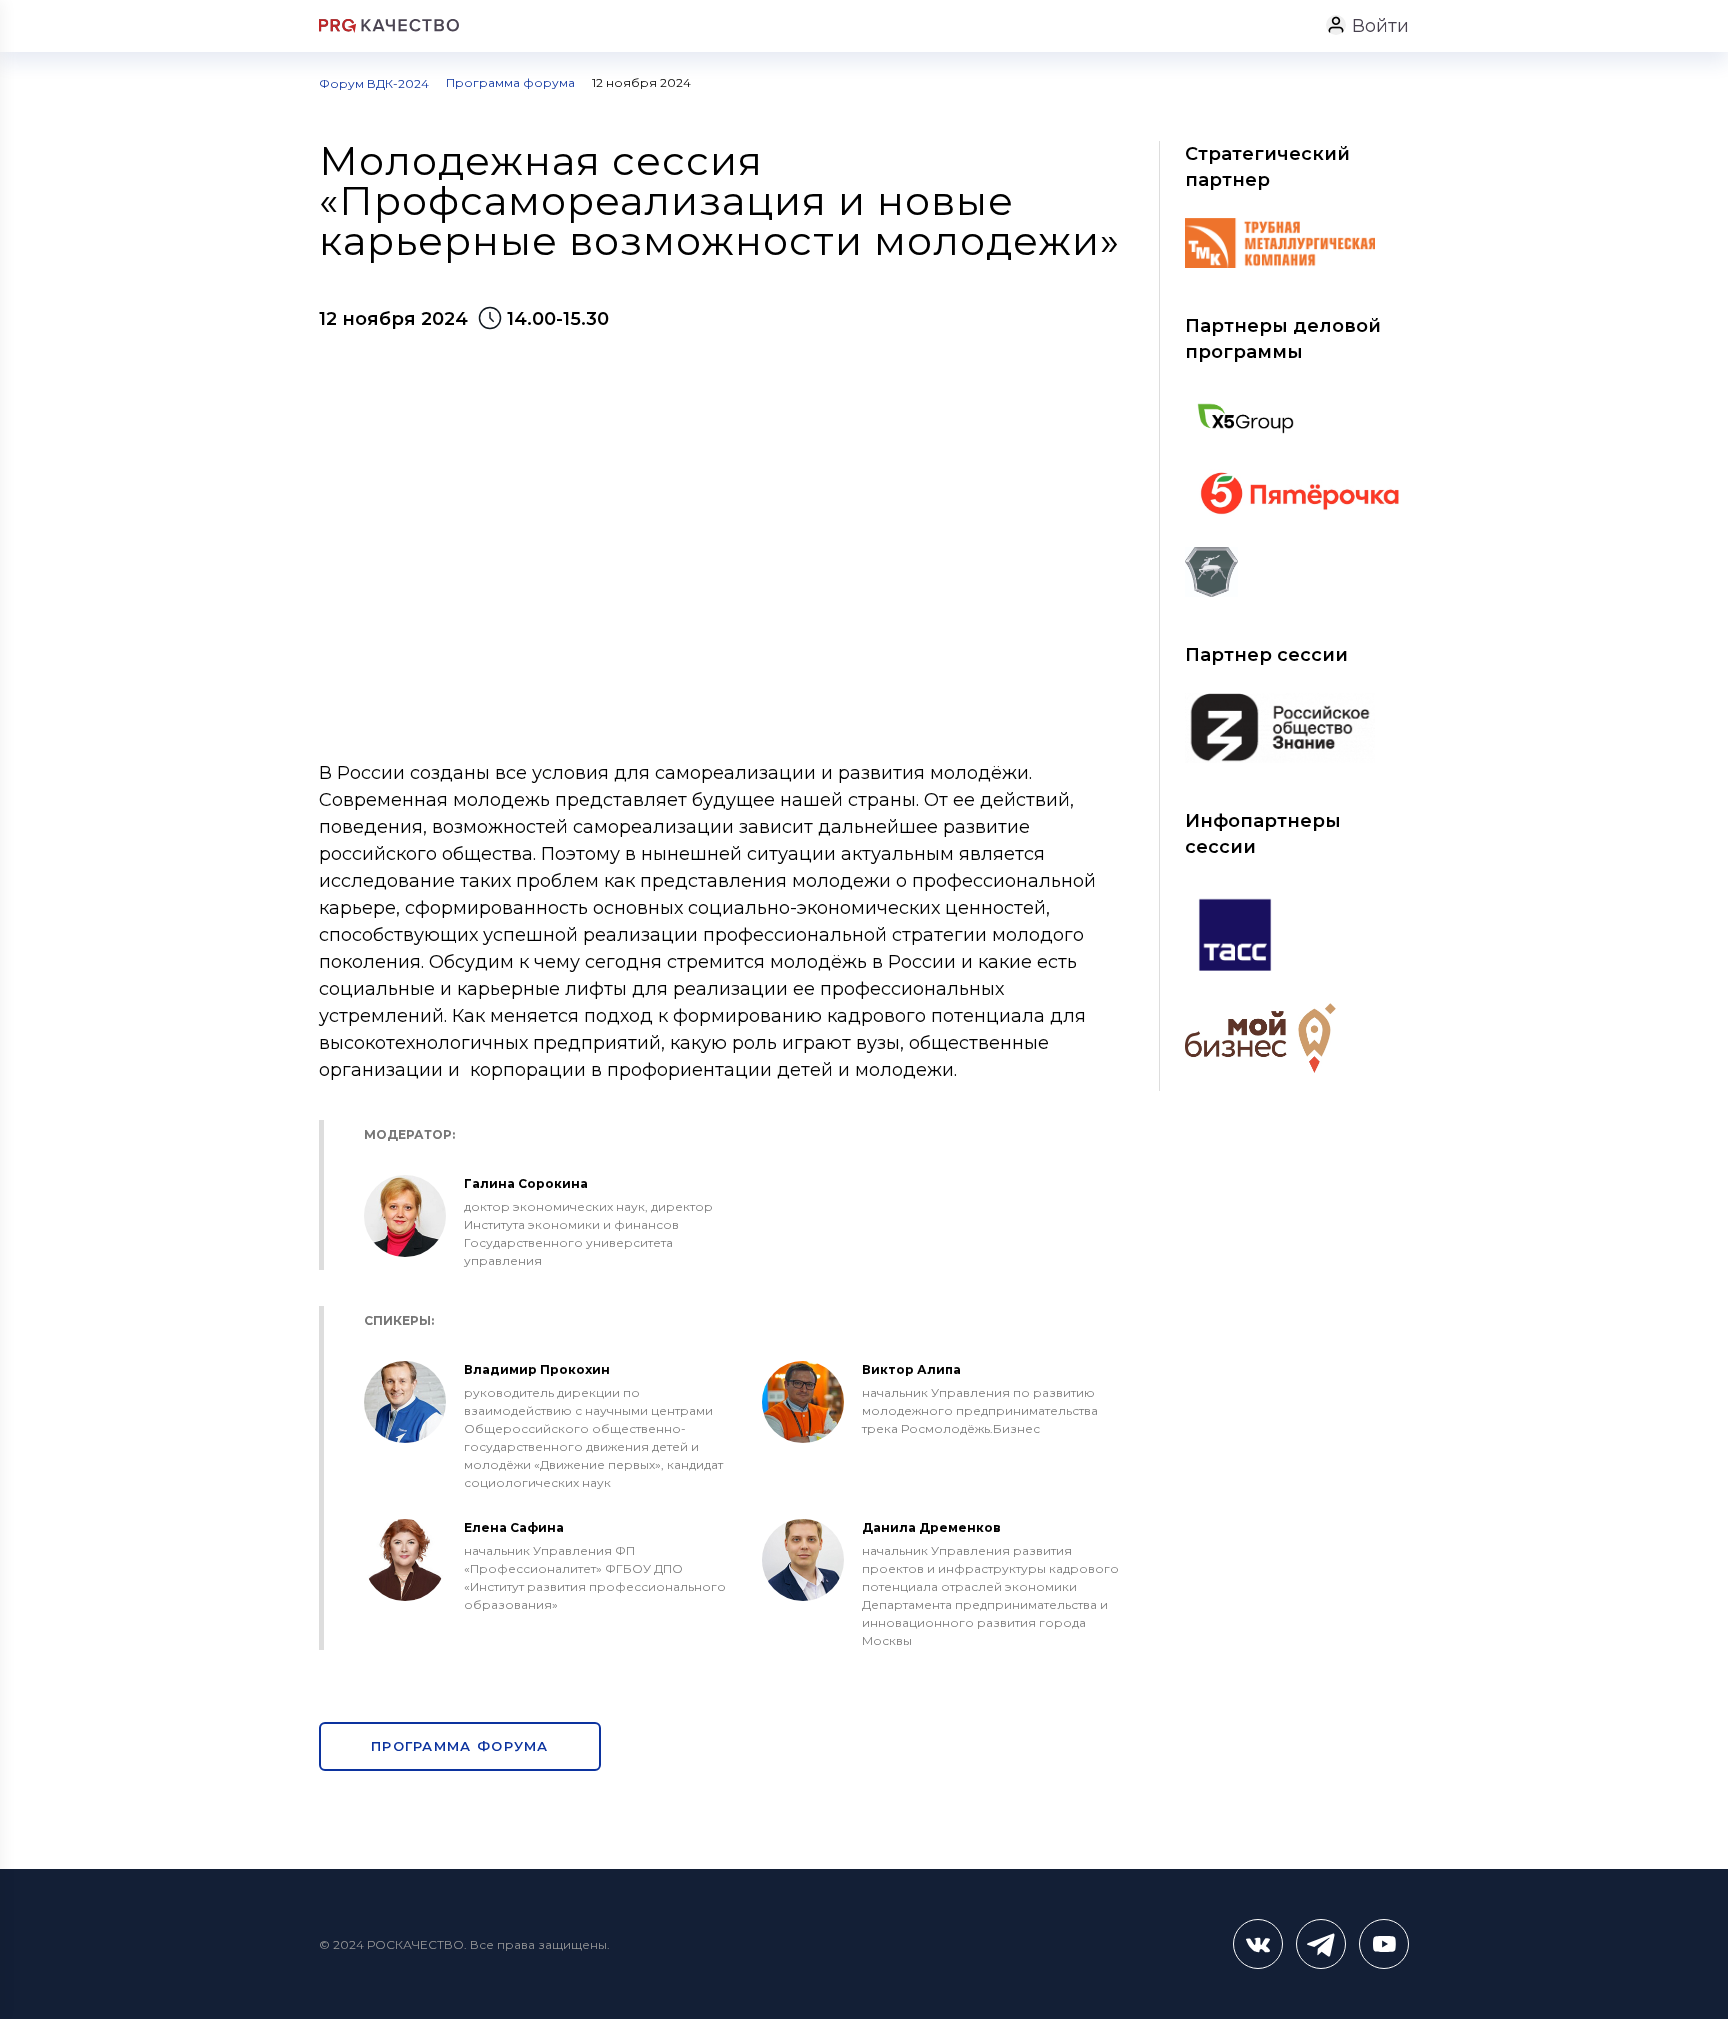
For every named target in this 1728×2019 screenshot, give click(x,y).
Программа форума (460, 1746)
